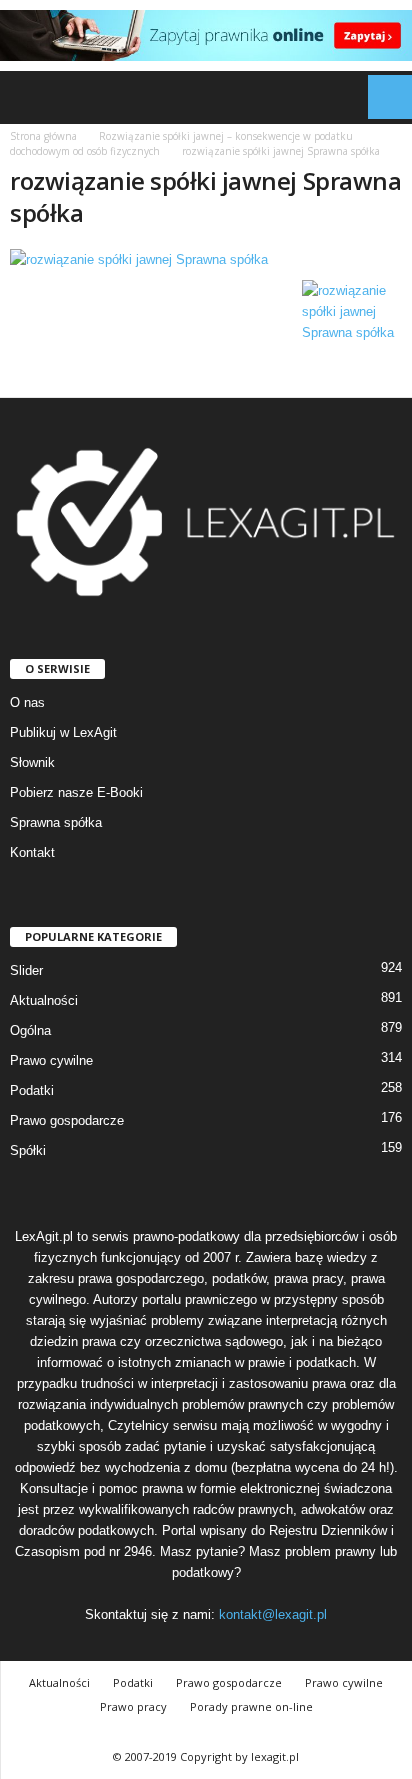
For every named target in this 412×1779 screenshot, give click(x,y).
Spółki (28, 1150)
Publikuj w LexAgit (63, 732)
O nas (27, 702)
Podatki (32, 1090)
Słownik (32, 762)
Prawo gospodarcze (67, 1120)
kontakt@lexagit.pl (273, 1614)
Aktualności (44, 1000)
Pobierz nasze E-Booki (76, 792)
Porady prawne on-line (251, 1706)
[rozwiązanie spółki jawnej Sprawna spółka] (206, 259)
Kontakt (32, 852)
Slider (26, 970)
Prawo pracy (133, 1706)
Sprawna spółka (56, 822)
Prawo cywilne (51, 1060)
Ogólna (30, 1030)
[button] (381, 97)
